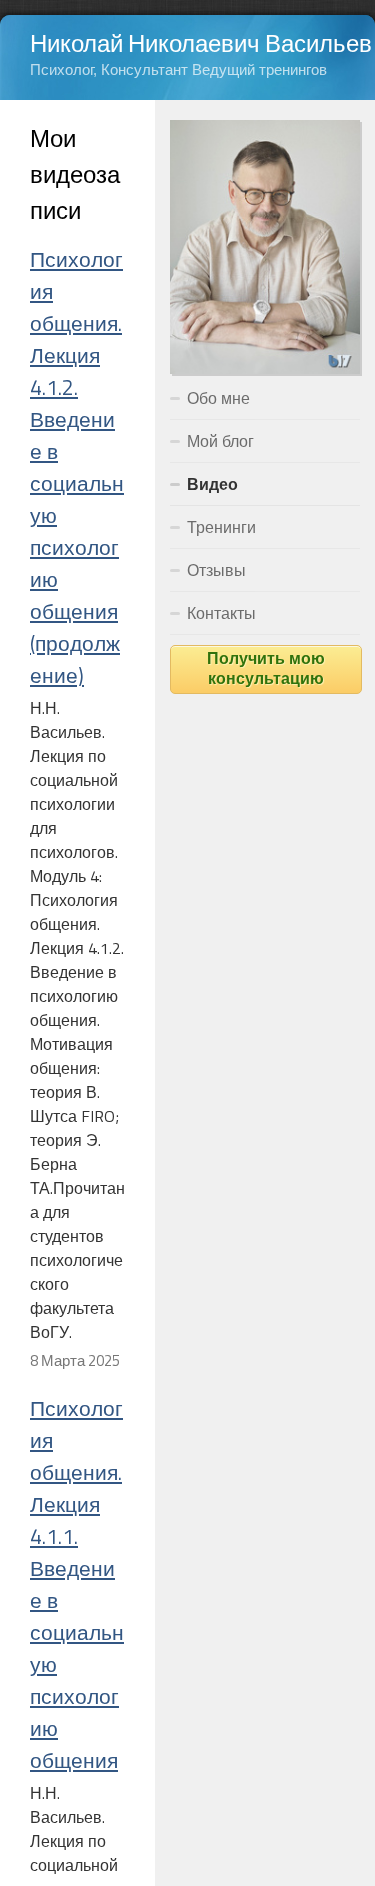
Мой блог (220, 441)
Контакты (221, 613)
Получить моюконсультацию (266, 669)
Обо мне (218, 398)
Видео (212, 484)
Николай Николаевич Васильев (201, 43)
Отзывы (216, 570)
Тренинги (221, 527)
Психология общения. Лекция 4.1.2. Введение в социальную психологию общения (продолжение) (77, 467)
